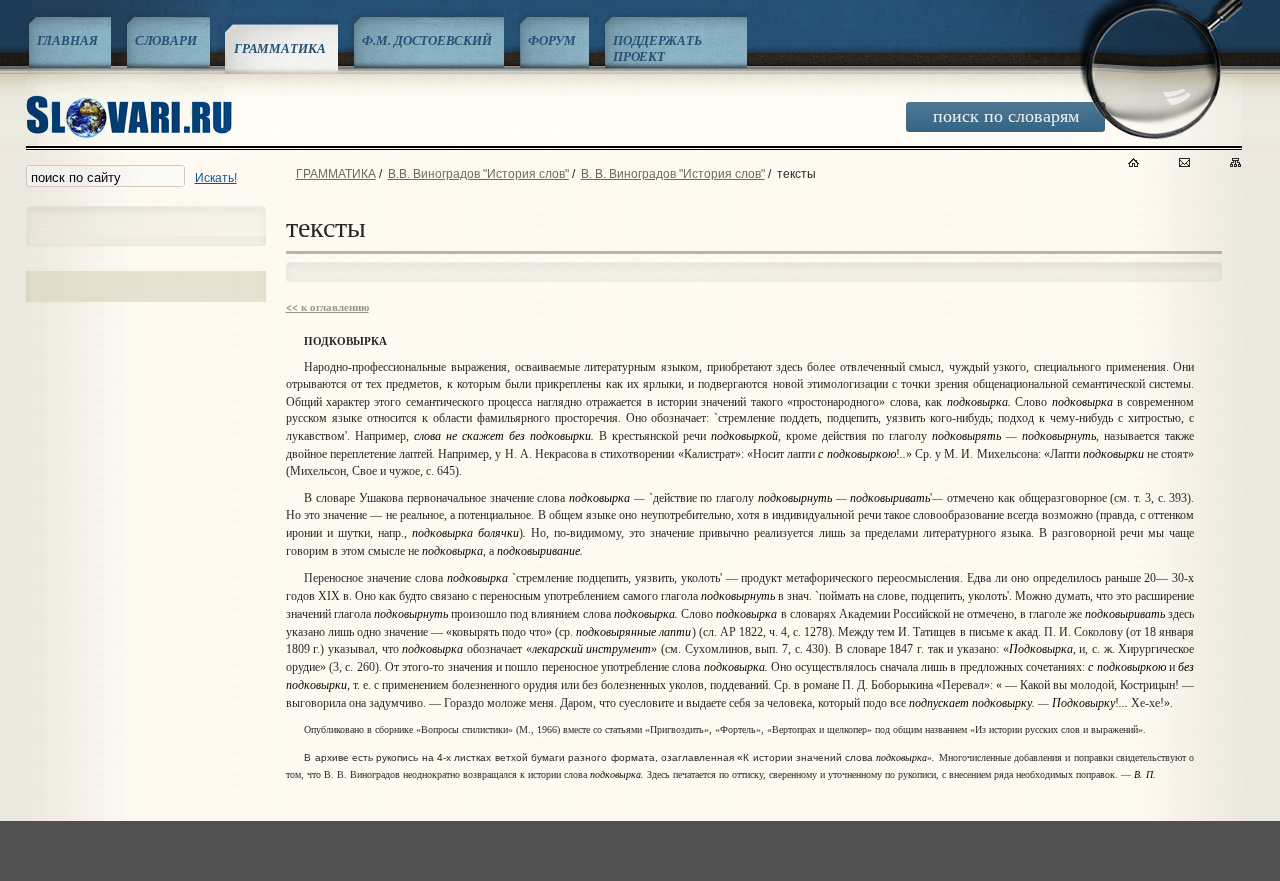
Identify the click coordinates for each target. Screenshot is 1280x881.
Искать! (216, 178)
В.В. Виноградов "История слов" (478, 174)
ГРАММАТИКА (280, 48)
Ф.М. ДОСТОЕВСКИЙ (426, 40)
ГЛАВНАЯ (67, 40)
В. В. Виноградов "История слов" (673, 174)
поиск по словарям (1006, 115)
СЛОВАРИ (166, 40)
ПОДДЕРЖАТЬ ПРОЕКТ (657, 48)
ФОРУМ (551, 40)
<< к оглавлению (327, 307)
